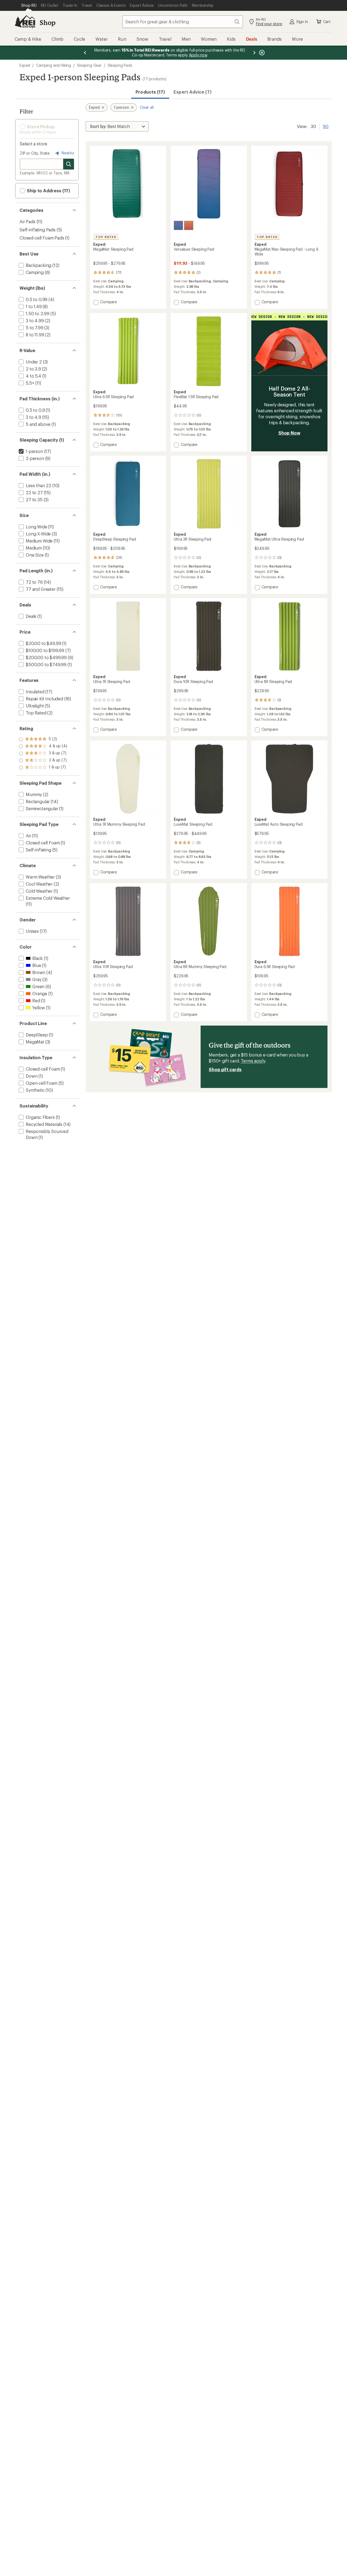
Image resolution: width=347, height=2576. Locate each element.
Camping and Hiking (54, 65)
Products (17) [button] (150, 92)
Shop (47, 22)
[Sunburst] (189, 225)
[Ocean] (178, 225)
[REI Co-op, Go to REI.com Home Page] (25, 22)
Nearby (67, 153)
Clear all (147, 107)
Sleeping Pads (120, 65)
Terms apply (253, 1061)
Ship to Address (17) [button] (48, 191)
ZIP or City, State (35, 153)
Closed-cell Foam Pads (42, 238)
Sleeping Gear (89, 65)
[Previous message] (85, 53)
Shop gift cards (225, 1069)
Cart (327, 22)
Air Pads (28, 221)
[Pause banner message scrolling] (261, 53)
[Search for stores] (69, 164)
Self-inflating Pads (38, 230)
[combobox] (183, 22)
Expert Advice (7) (192, 92)
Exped (25, 65)
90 (326, 126)
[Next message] (254, 53)
